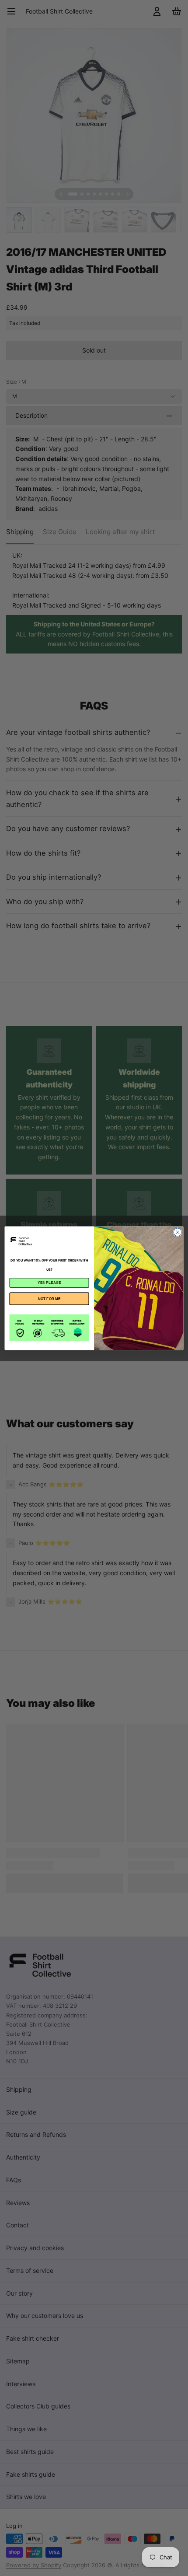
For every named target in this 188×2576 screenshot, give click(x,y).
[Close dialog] (178, 1232)
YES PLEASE (49, 1282)
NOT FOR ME (49, 1298)
